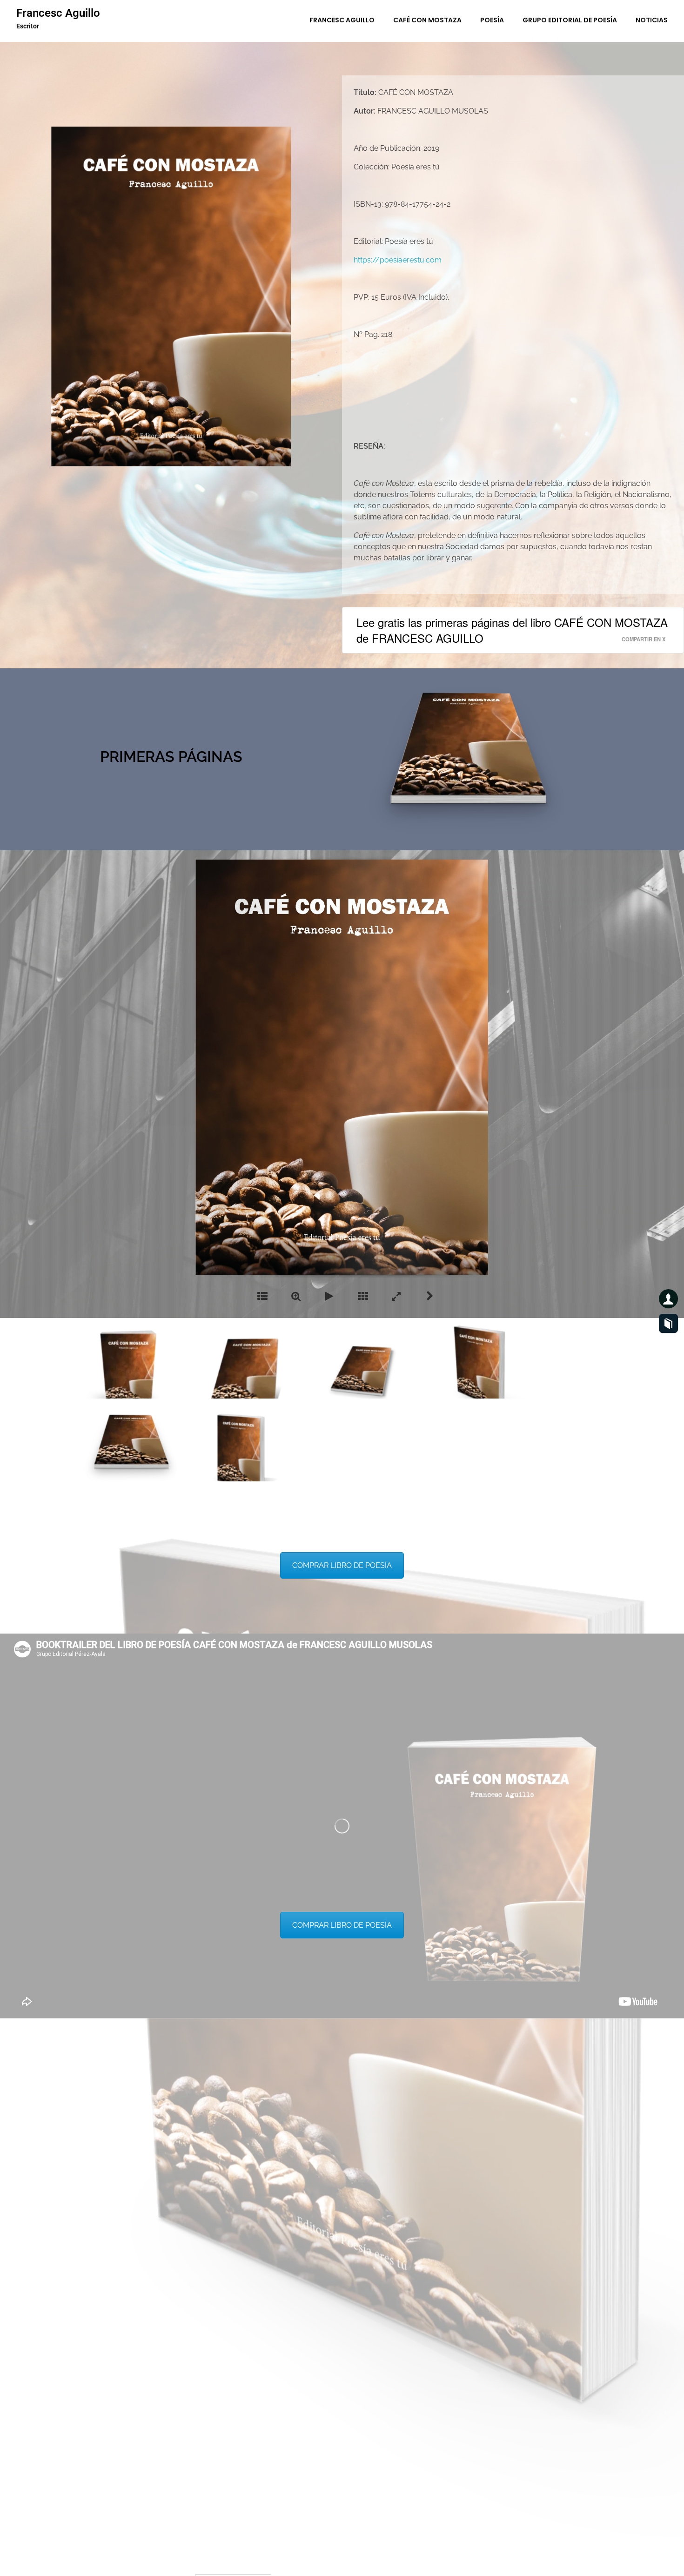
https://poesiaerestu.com (398, 260)
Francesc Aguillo (58, 13)
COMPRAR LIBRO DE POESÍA (342, 1565)
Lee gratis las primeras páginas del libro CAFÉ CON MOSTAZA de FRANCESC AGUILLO (512, 630)
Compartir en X (644, 639)
